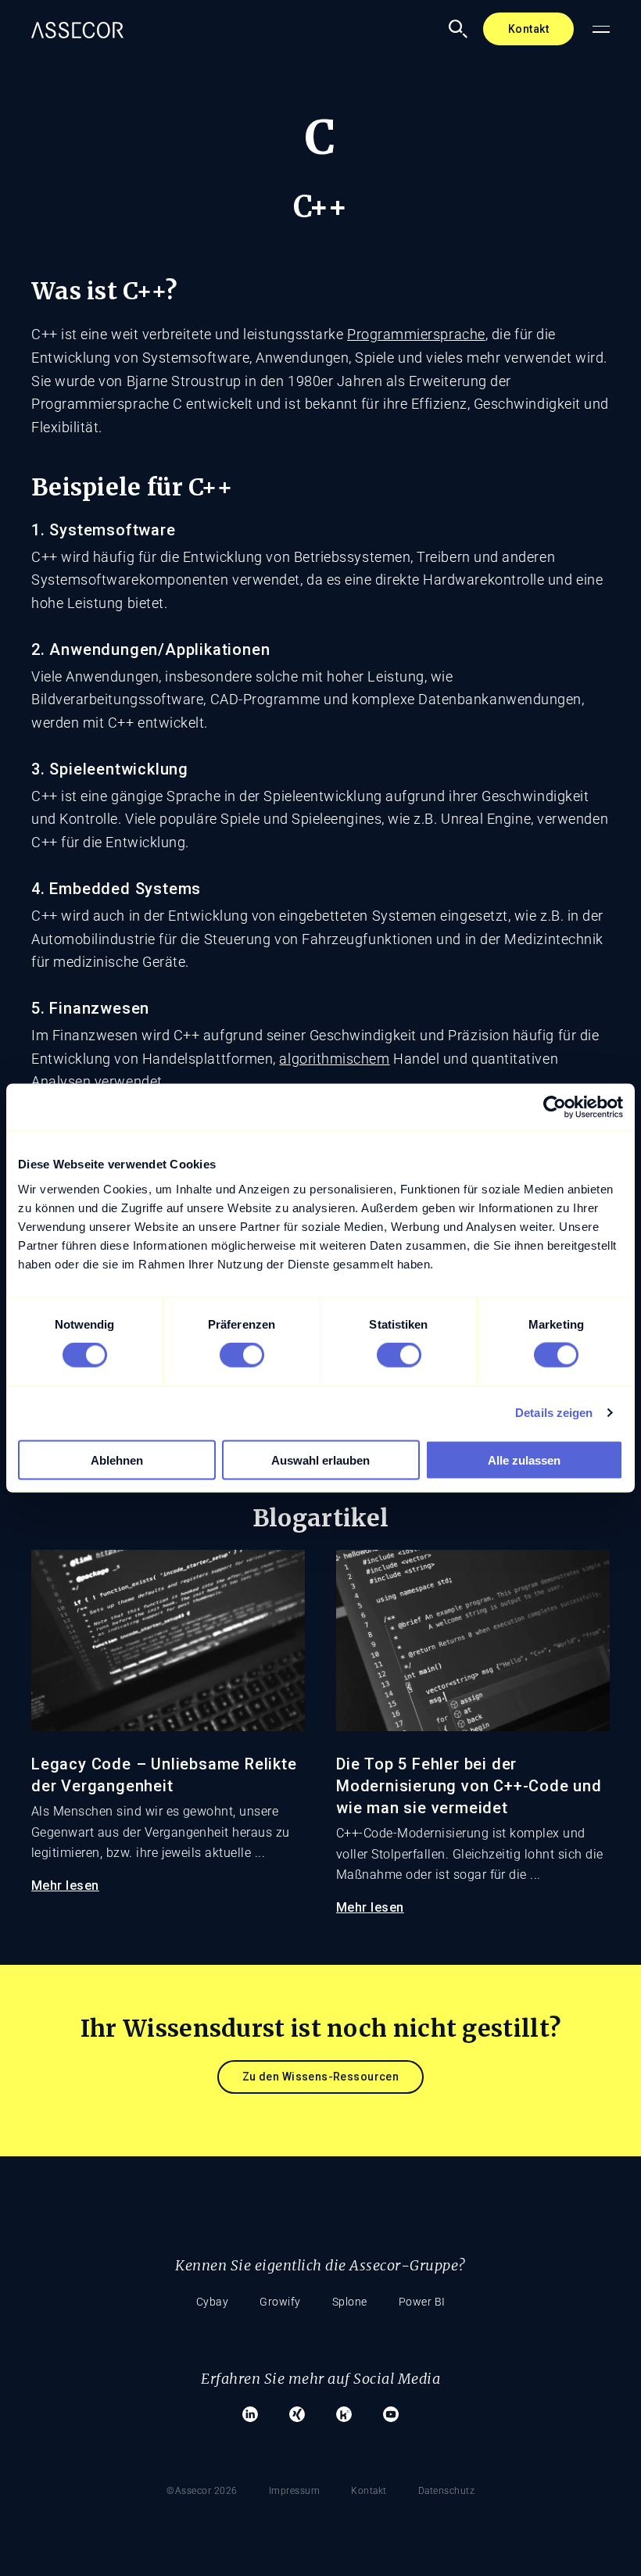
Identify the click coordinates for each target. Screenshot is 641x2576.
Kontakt (528, 29)
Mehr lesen (65, 1885)
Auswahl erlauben (320, 1460)
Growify (280, 2302)
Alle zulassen (524, 1460)
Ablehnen (117, 1460)
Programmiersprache (416, 334)
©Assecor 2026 (202, 2491)
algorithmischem (334, 1059)
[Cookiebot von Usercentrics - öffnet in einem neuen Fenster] (555, 1107)
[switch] (242, 1355)
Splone (350, 2302)
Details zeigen (554, 1413)
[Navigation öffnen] (601, 29)
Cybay (213, 2302)
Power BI (422, 2302)
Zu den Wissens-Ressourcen (321, 2077)
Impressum (295, 2491)
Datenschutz (447, 2491)
